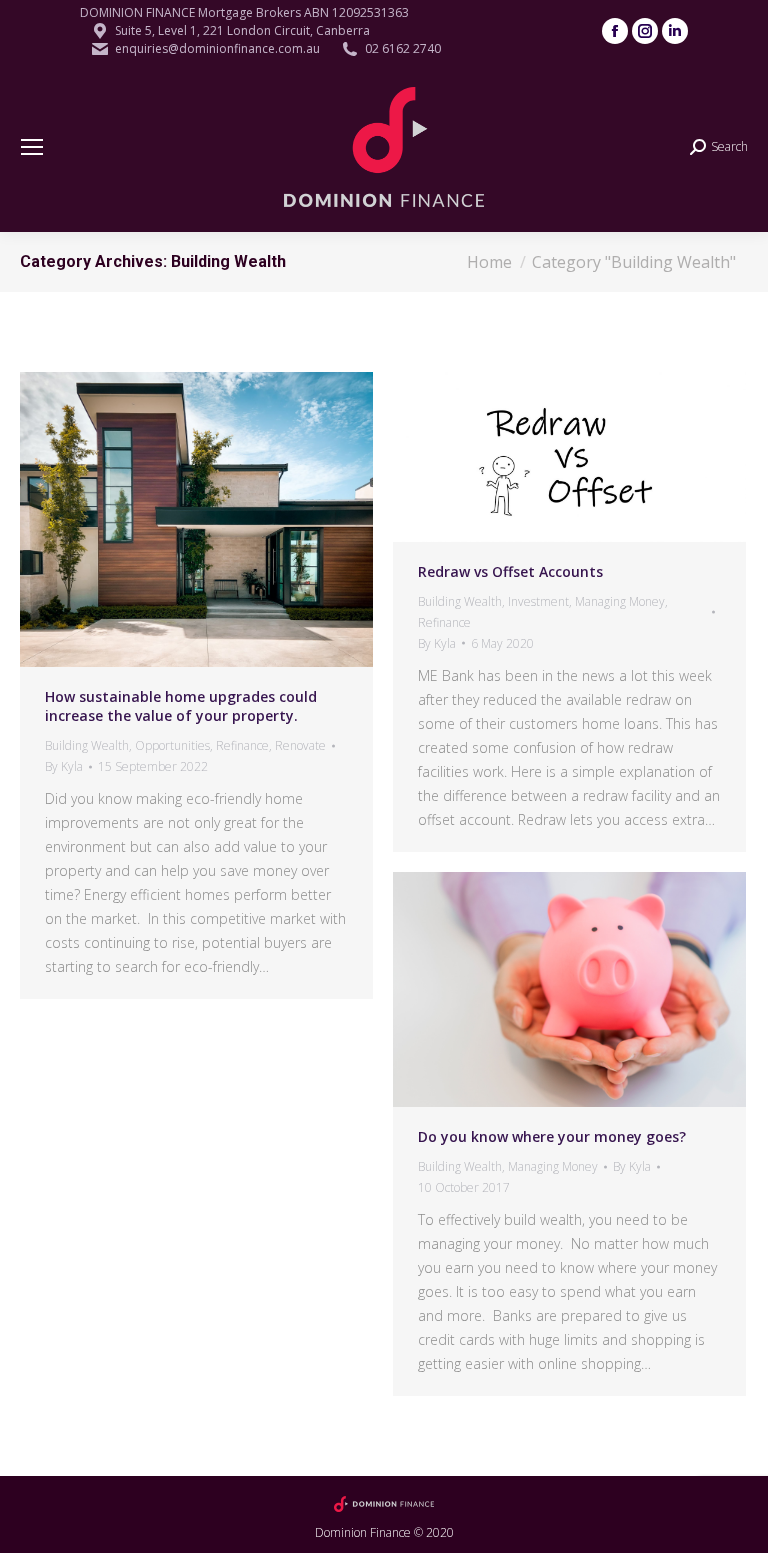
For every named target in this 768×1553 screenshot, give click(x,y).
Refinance (242, 745)
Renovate (300, 745)
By (64, 766)
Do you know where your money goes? (552, 1136)
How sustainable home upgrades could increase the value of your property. (181, 706)
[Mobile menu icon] (32, 147)
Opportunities (172, 745)
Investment (538, 601)
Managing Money (620, 601)
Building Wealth (87, 745)
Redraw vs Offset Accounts (510, 571)
